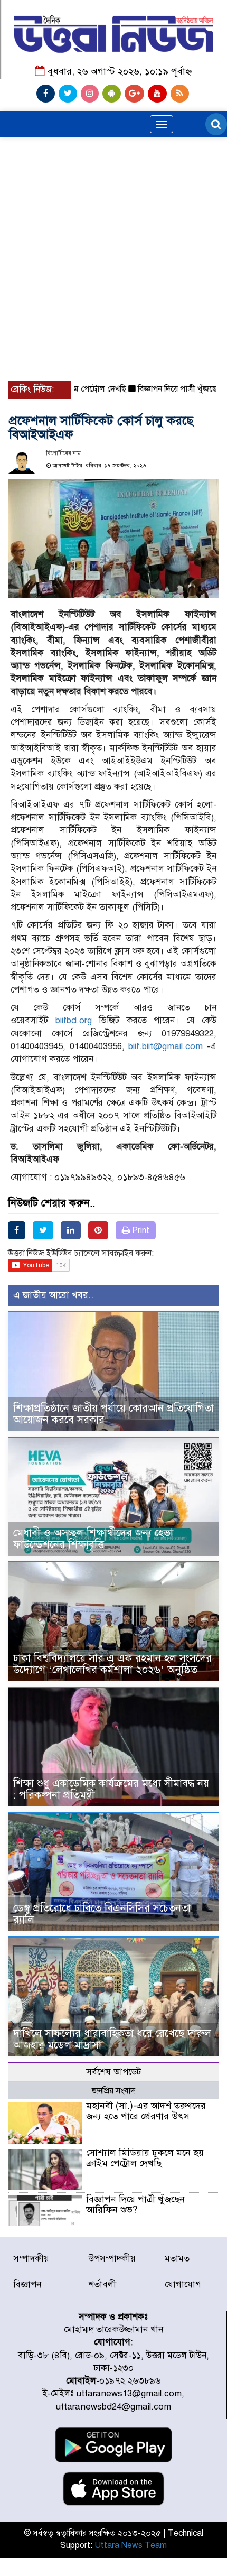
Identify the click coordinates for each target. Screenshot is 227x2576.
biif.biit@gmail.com (165, 1046)
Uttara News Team (131, 2545)
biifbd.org (74, 1020)
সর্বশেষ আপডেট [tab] (113, 2072)
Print (140, 1230)
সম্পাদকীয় (31, 2259)
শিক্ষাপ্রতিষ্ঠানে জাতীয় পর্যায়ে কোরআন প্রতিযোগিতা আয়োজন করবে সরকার (113, 1414)
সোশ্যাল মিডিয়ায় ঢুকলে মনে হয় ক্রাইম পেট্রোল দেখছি (145, 2158)
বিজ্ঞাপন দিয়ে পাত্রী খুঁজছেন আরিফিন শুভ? (135, 2204)
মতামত (177, 2259)
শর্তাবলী (102, 2285)
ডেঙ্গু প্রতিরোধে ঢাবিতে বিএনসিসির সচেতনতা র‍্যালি (102, 1914)
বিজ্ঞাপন (27, 2285)
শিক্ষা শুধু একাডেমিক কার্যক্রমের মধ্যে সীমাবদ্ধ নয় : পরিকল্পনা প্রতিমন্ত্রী (111, 1789)
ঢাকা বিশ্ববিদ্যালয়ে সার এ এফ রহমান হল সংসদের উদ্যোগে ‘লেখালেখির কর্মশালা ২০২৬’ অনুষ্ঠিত (112, 1664)
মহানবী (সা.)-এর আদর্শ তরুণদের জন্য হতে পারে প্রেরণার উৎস (146, 2111)
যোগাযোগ (183, 2285)
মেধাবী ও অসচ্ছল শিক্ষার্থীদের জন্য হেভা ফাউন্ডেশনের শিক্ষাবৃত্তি (93, 1539)
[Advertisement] (113, 209)
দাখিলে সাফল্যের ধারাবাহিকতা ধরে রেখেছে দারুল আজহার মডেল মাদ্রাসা (112, 2039)
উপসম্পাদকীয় (112, 2259)
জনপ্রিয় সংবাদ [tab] (113, 2091)
